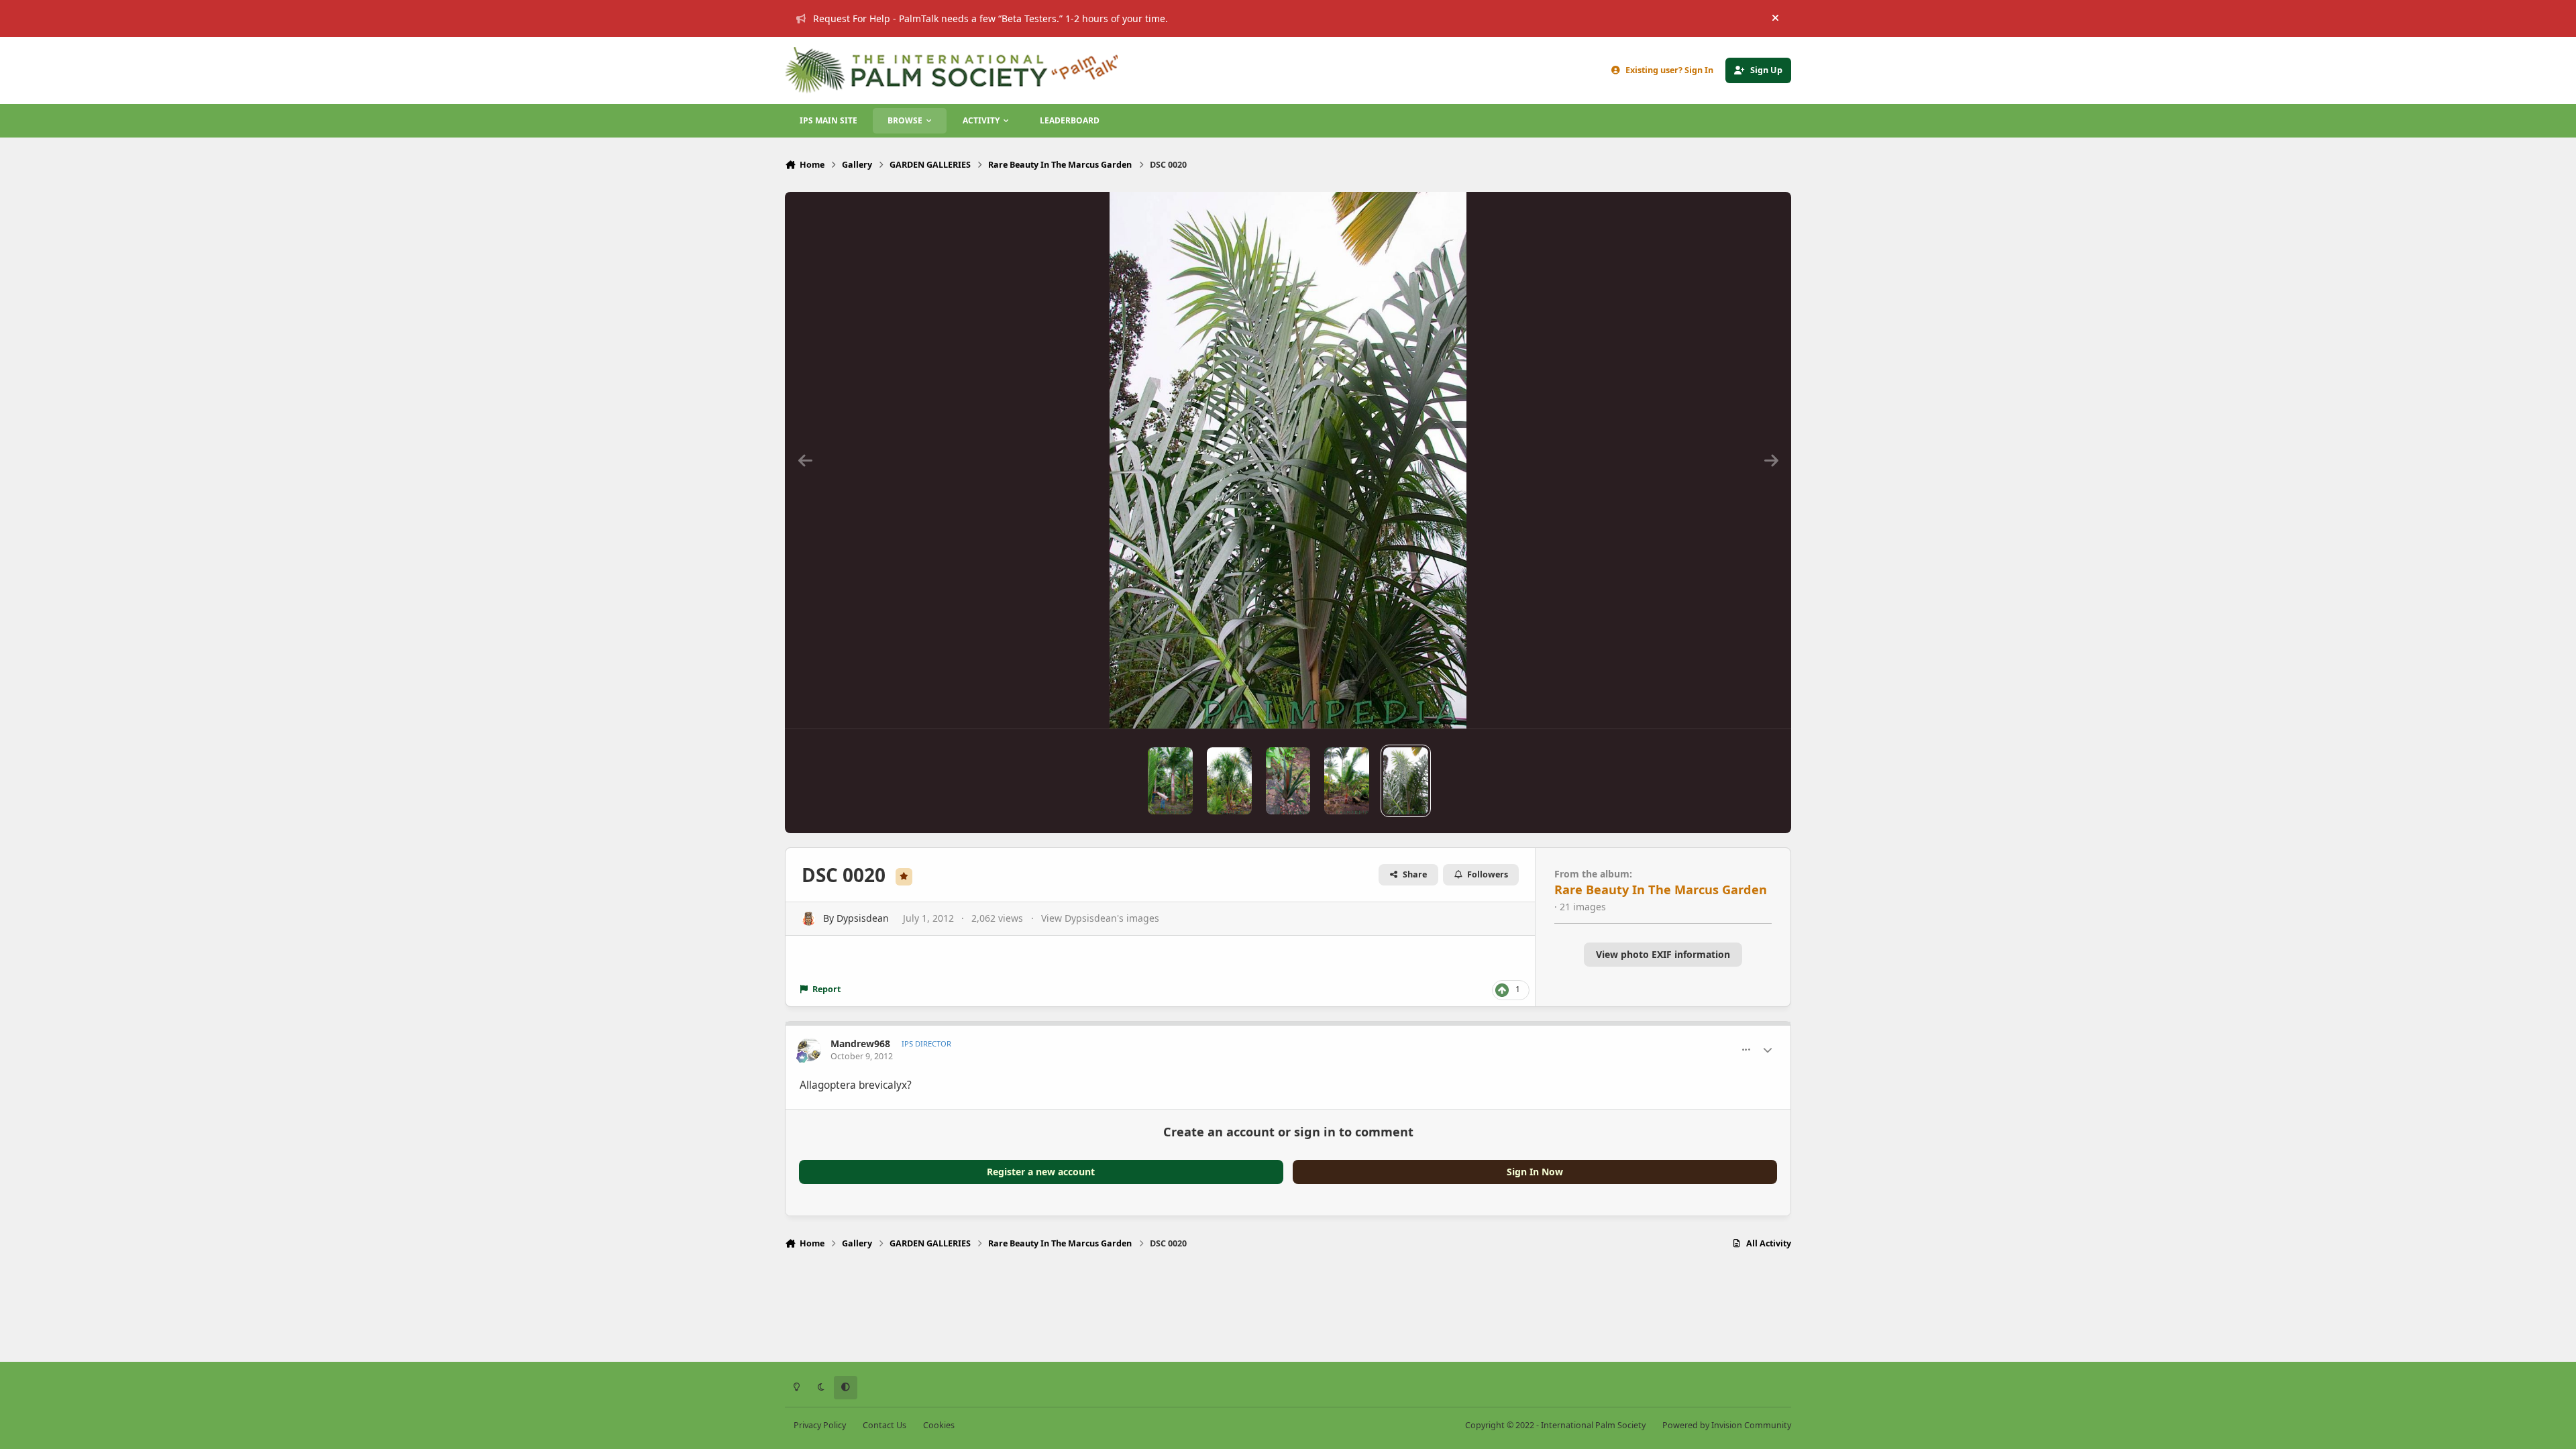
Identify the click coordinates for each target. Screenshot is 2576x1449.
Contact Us (884, 1425)
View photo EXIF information (1663, 954)
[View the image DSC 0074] (1170, 781)
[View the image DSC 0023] (1347, 781)
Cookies (939, 1425)
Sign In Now (1535, 1172)
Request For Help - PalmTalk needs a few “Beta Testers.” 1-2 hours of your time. (990, 18)
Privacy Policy (820, 1425)
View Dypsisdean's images (1100, 918)
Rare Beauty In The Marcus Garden (1661, 890)
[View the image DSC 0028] (1229, 781)
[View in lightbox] (1288, 460)
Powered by (1727, 1425)
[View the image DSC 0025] (1288, 781)
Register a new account (1041, 1172)
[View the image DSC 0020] (1406, 781)
